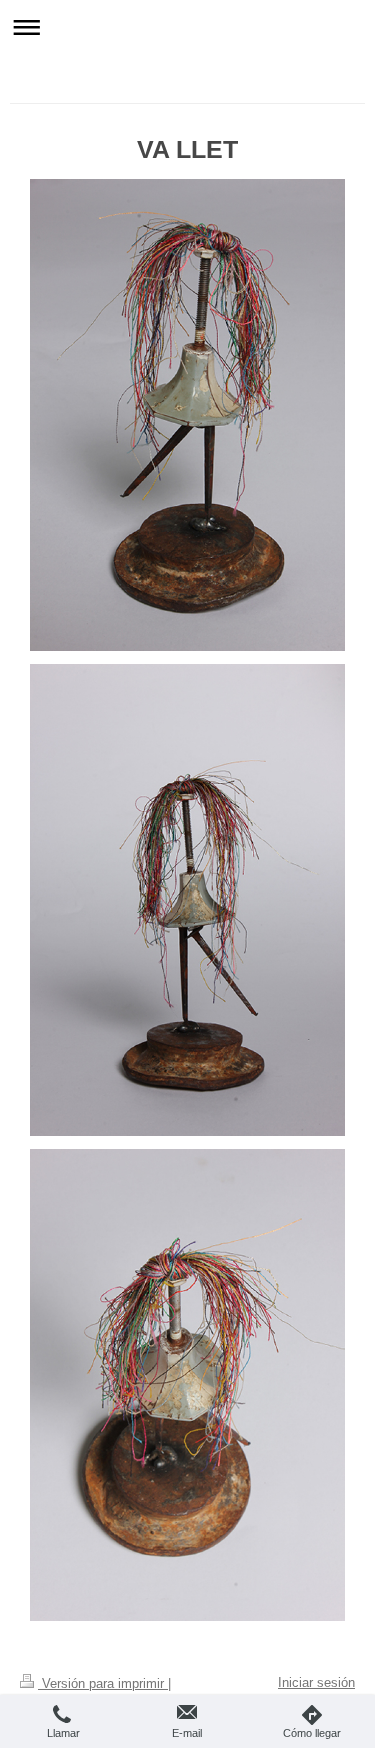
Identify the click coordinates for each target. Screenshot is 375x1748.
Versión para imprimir (103, 1683)
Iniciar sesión (316, 1682)
